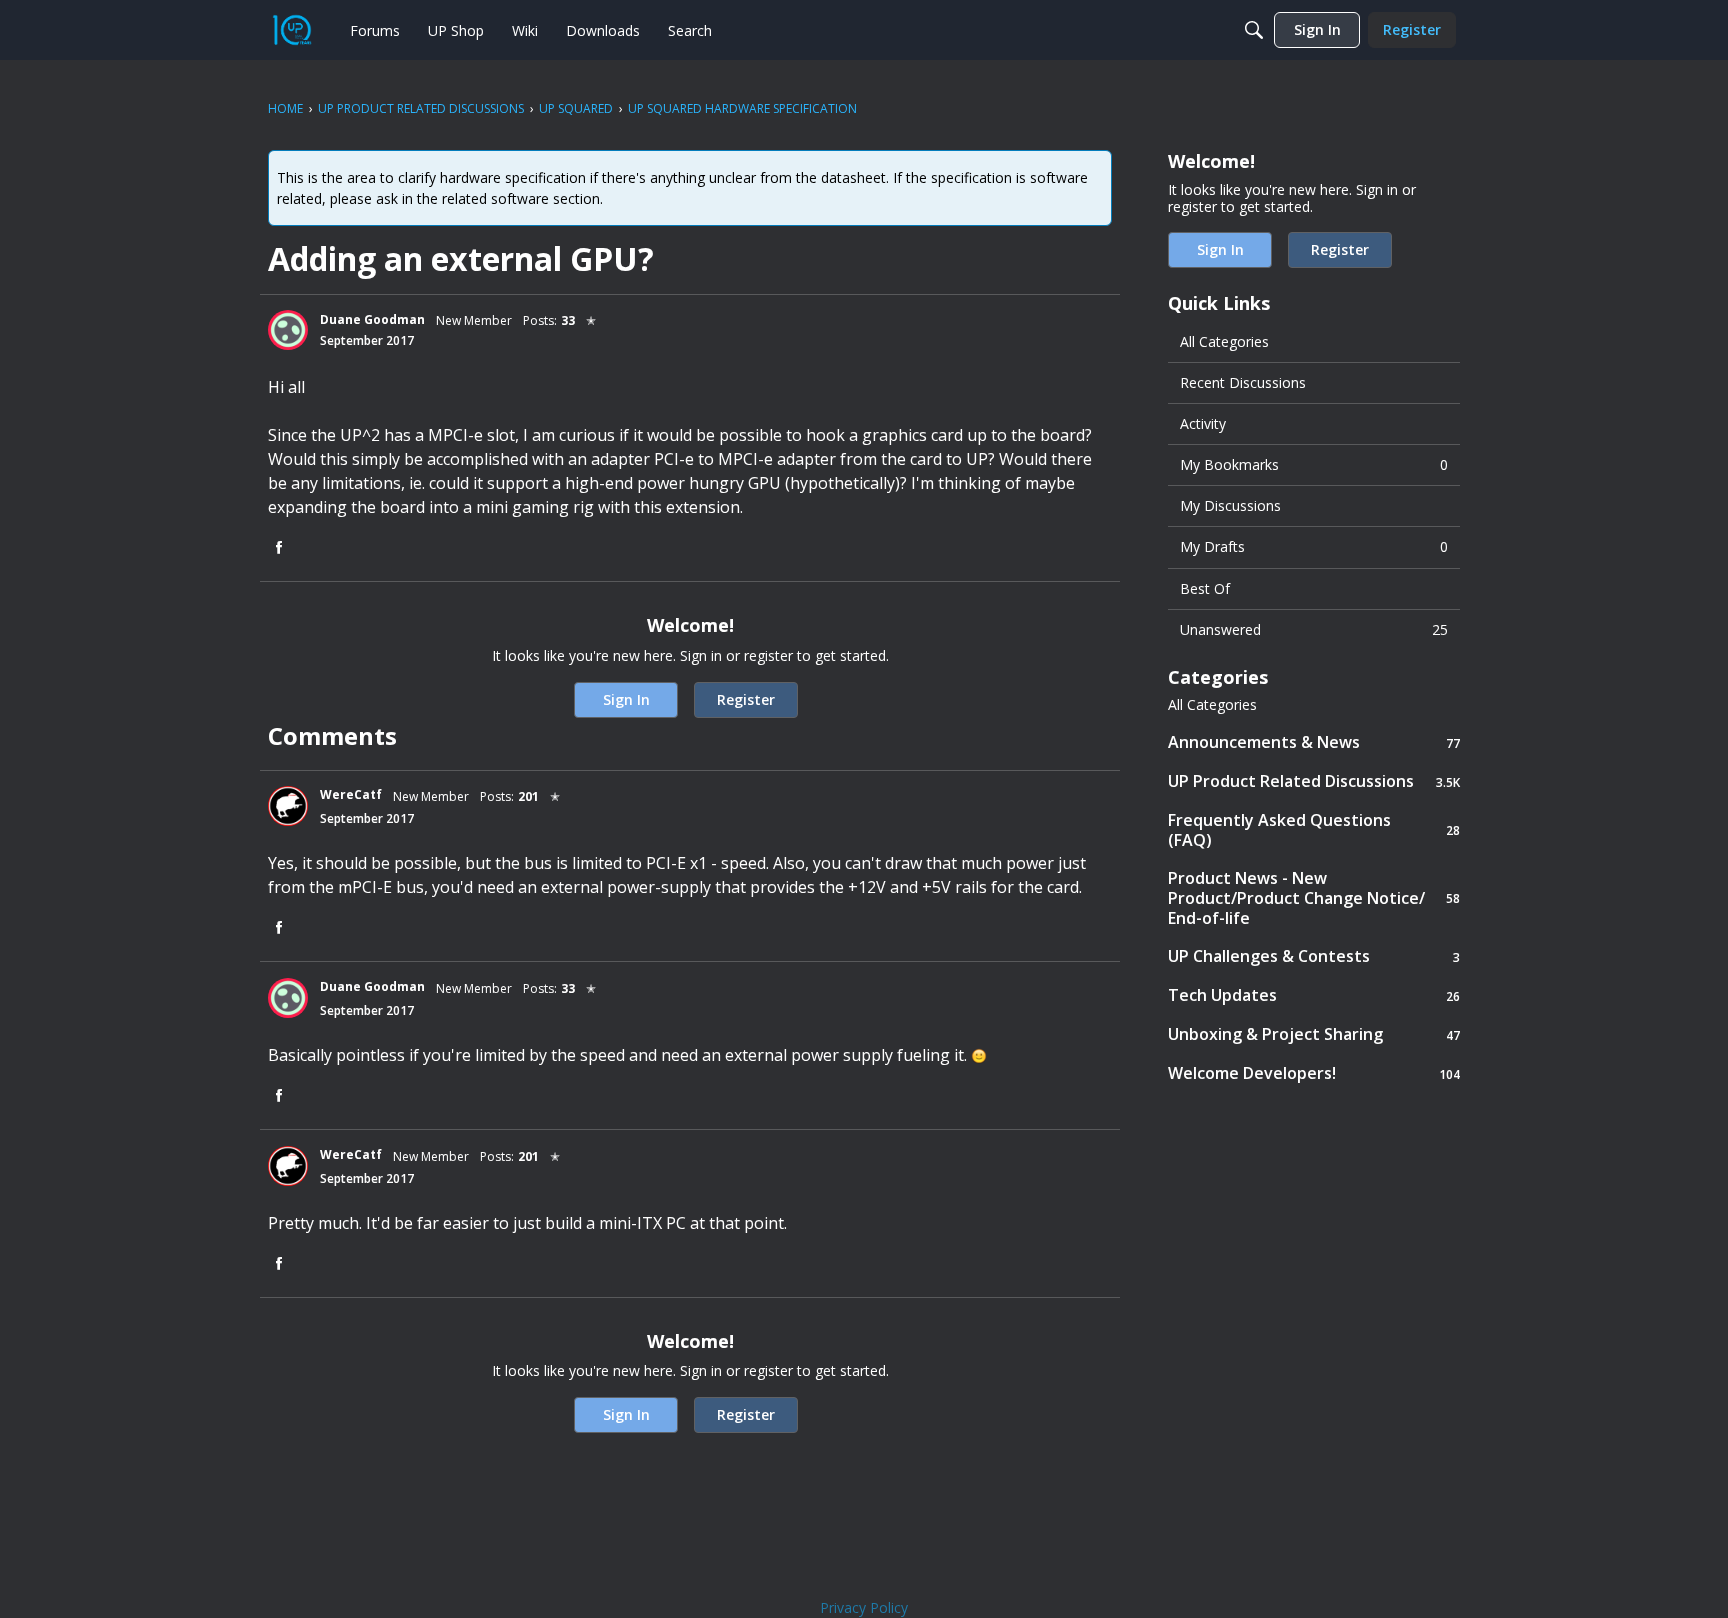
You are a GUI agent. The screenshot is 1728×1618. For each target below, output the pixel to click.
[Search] (1254, 30)
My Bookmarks (1314, 464)
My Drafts (1314, 546)
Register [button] (746, 699)
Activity (1203, 423)
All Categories (1224, 341)
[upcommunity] (292, 30)
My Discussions (1230, 505)
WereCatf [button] (351, 794)
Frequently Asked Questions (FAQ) (1314, 830)
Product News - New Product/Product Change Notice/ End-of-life (1314, 898)
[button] (288, 330)
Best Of (1205, 588)
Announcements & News (1314, 742)
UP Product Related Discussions (1314, 781)
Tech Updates (1314, 995)
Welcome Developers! (1314, 1073)
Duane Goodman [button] (372, 319)
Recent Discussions (1243, 382)
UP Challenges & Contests (1314, 956)
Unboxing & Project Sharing (1314, 1034)
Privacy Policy (864, 1607)
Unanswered (1314, 629)
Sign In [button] (626, 699)
